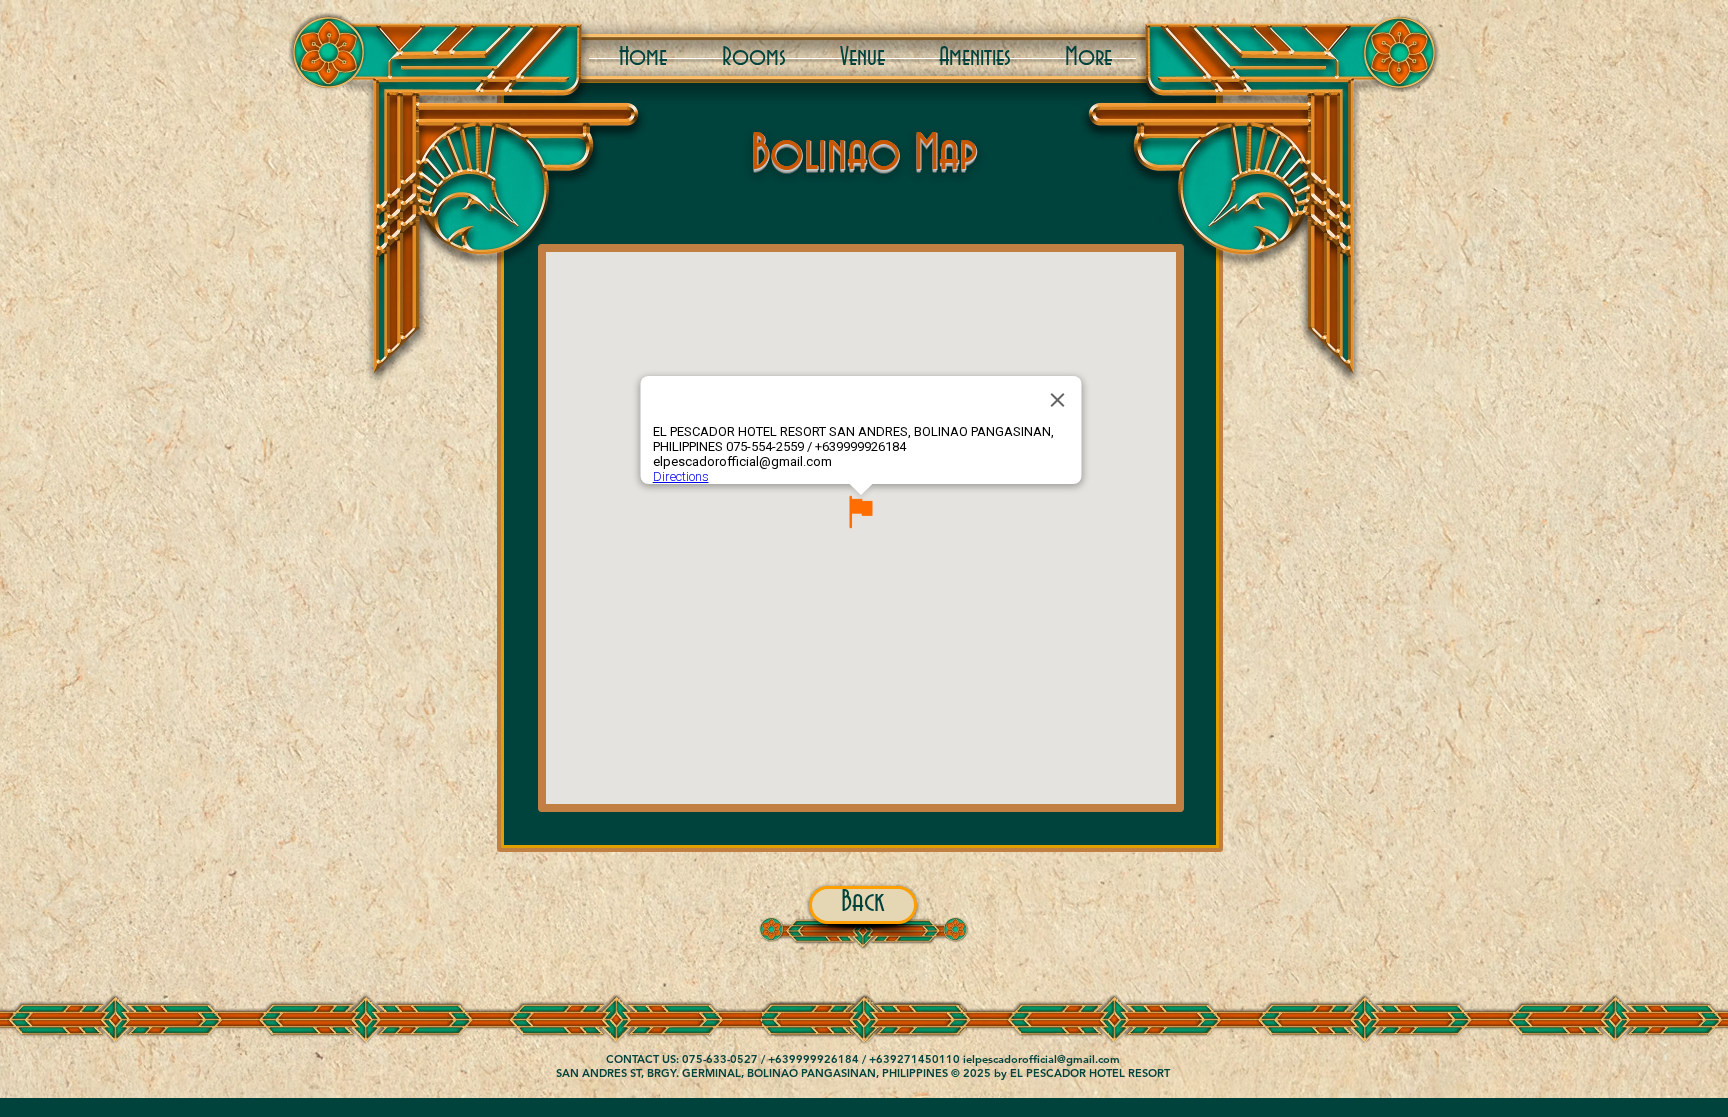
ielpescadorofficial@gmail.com (1041, 1059)
